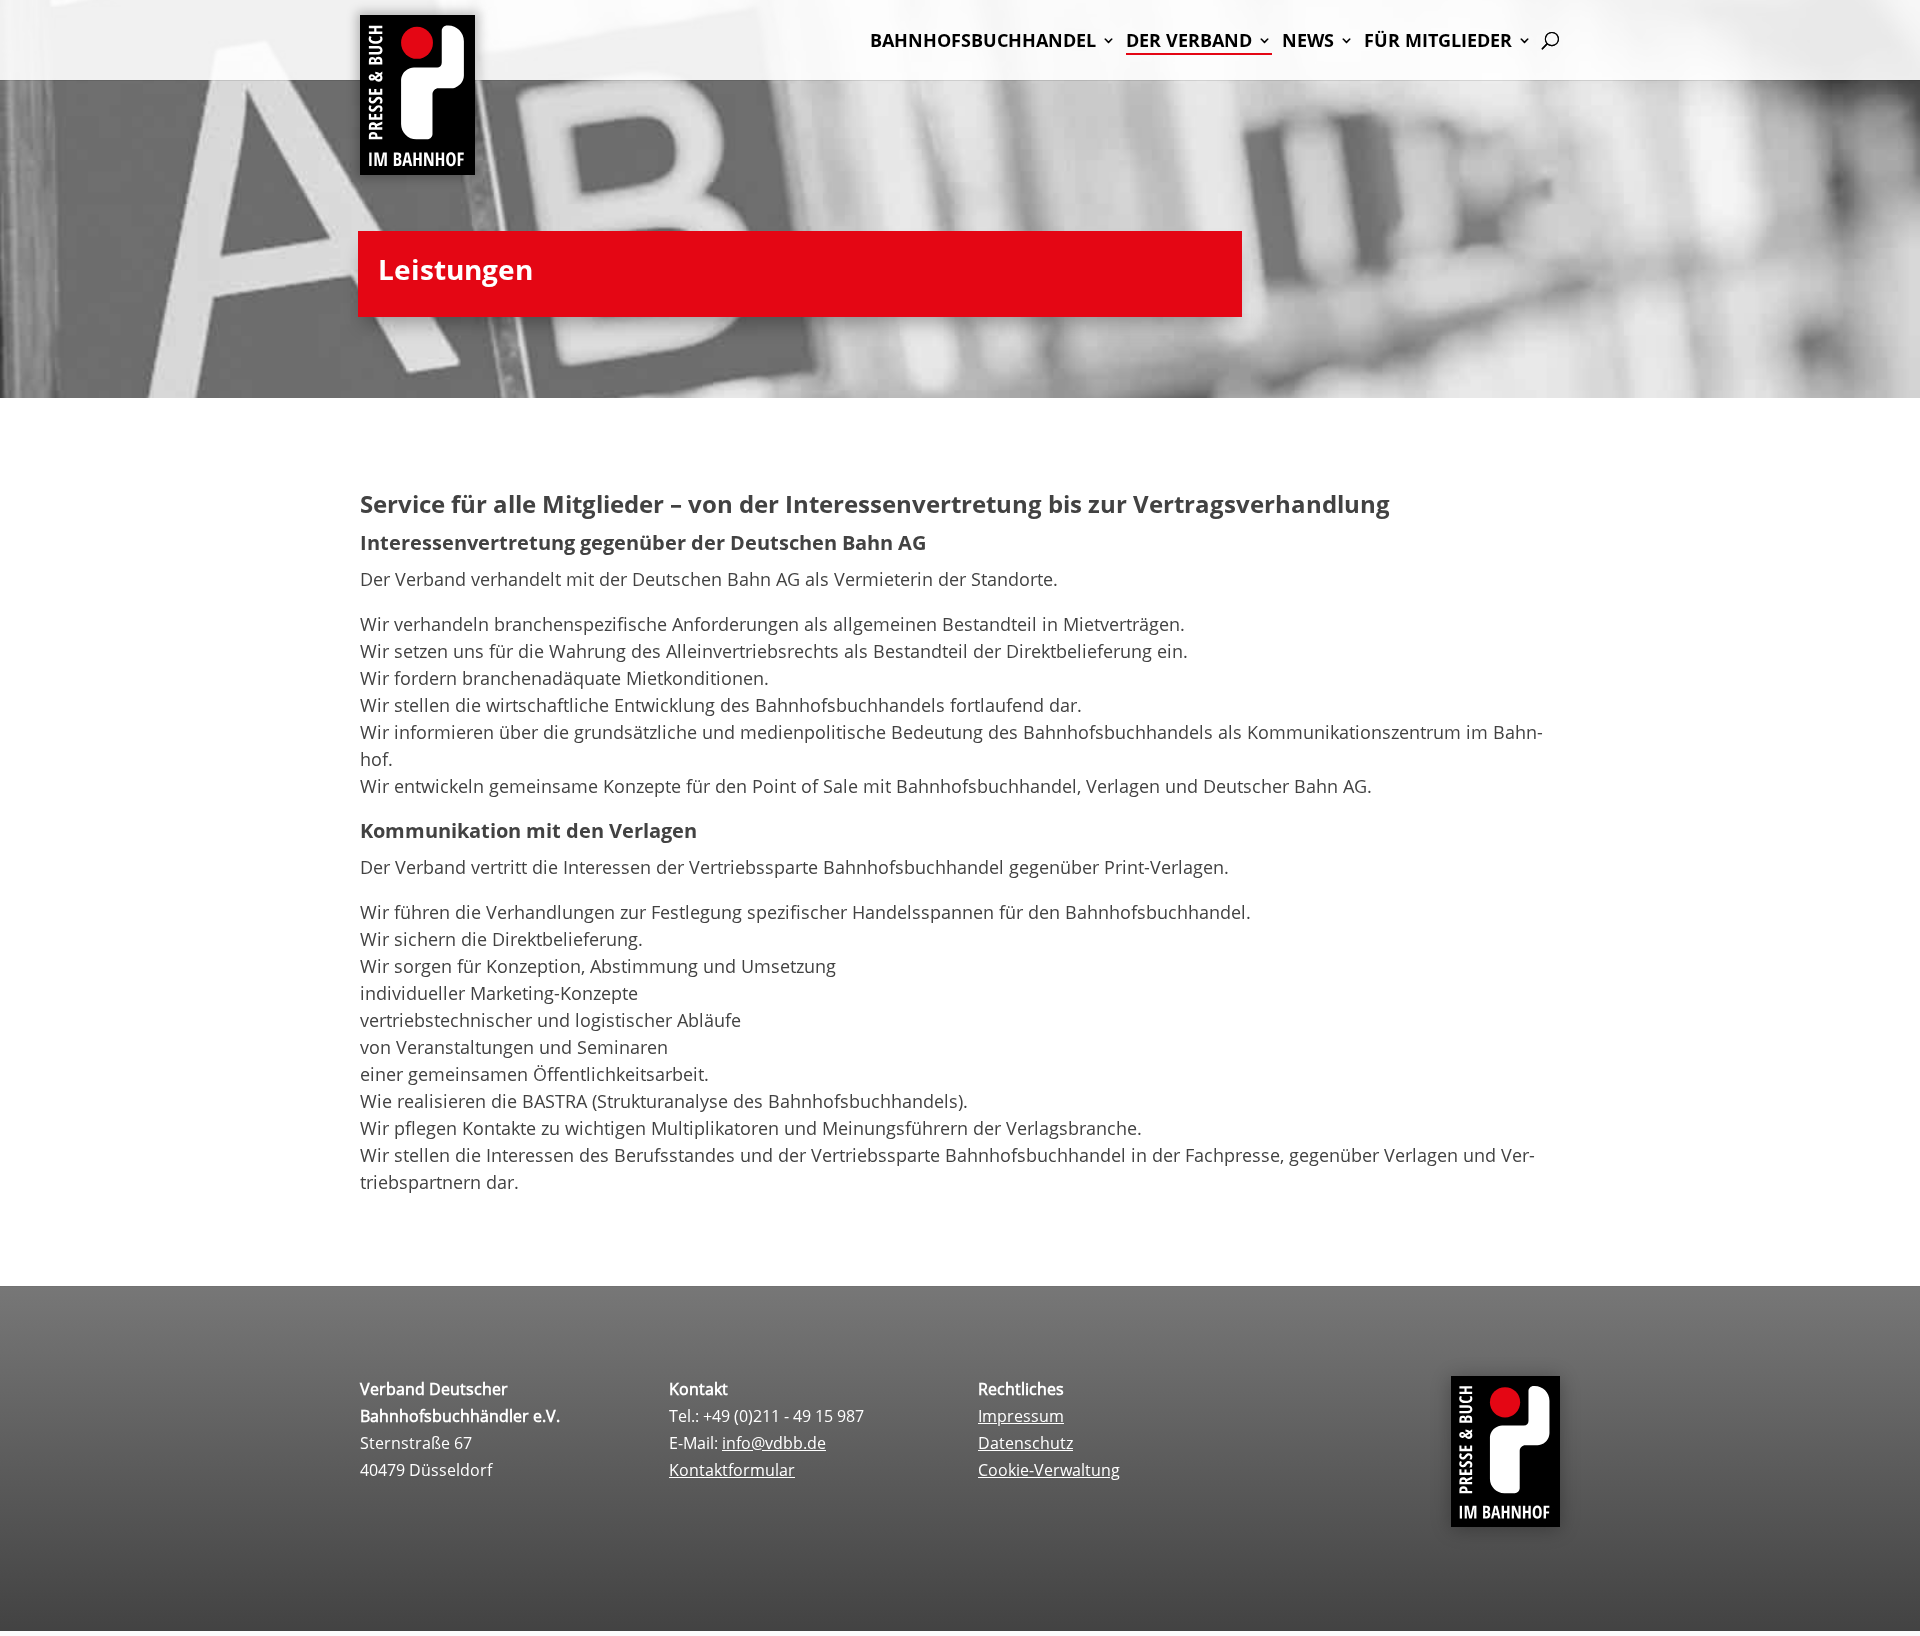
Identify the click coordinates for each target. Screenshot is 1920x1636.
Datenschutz (1025, 1443)
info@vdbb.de (774, 1443)
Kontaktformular (732, 1470)
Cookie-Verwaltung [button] (1049, 1470)
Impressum (1021, 1416)
